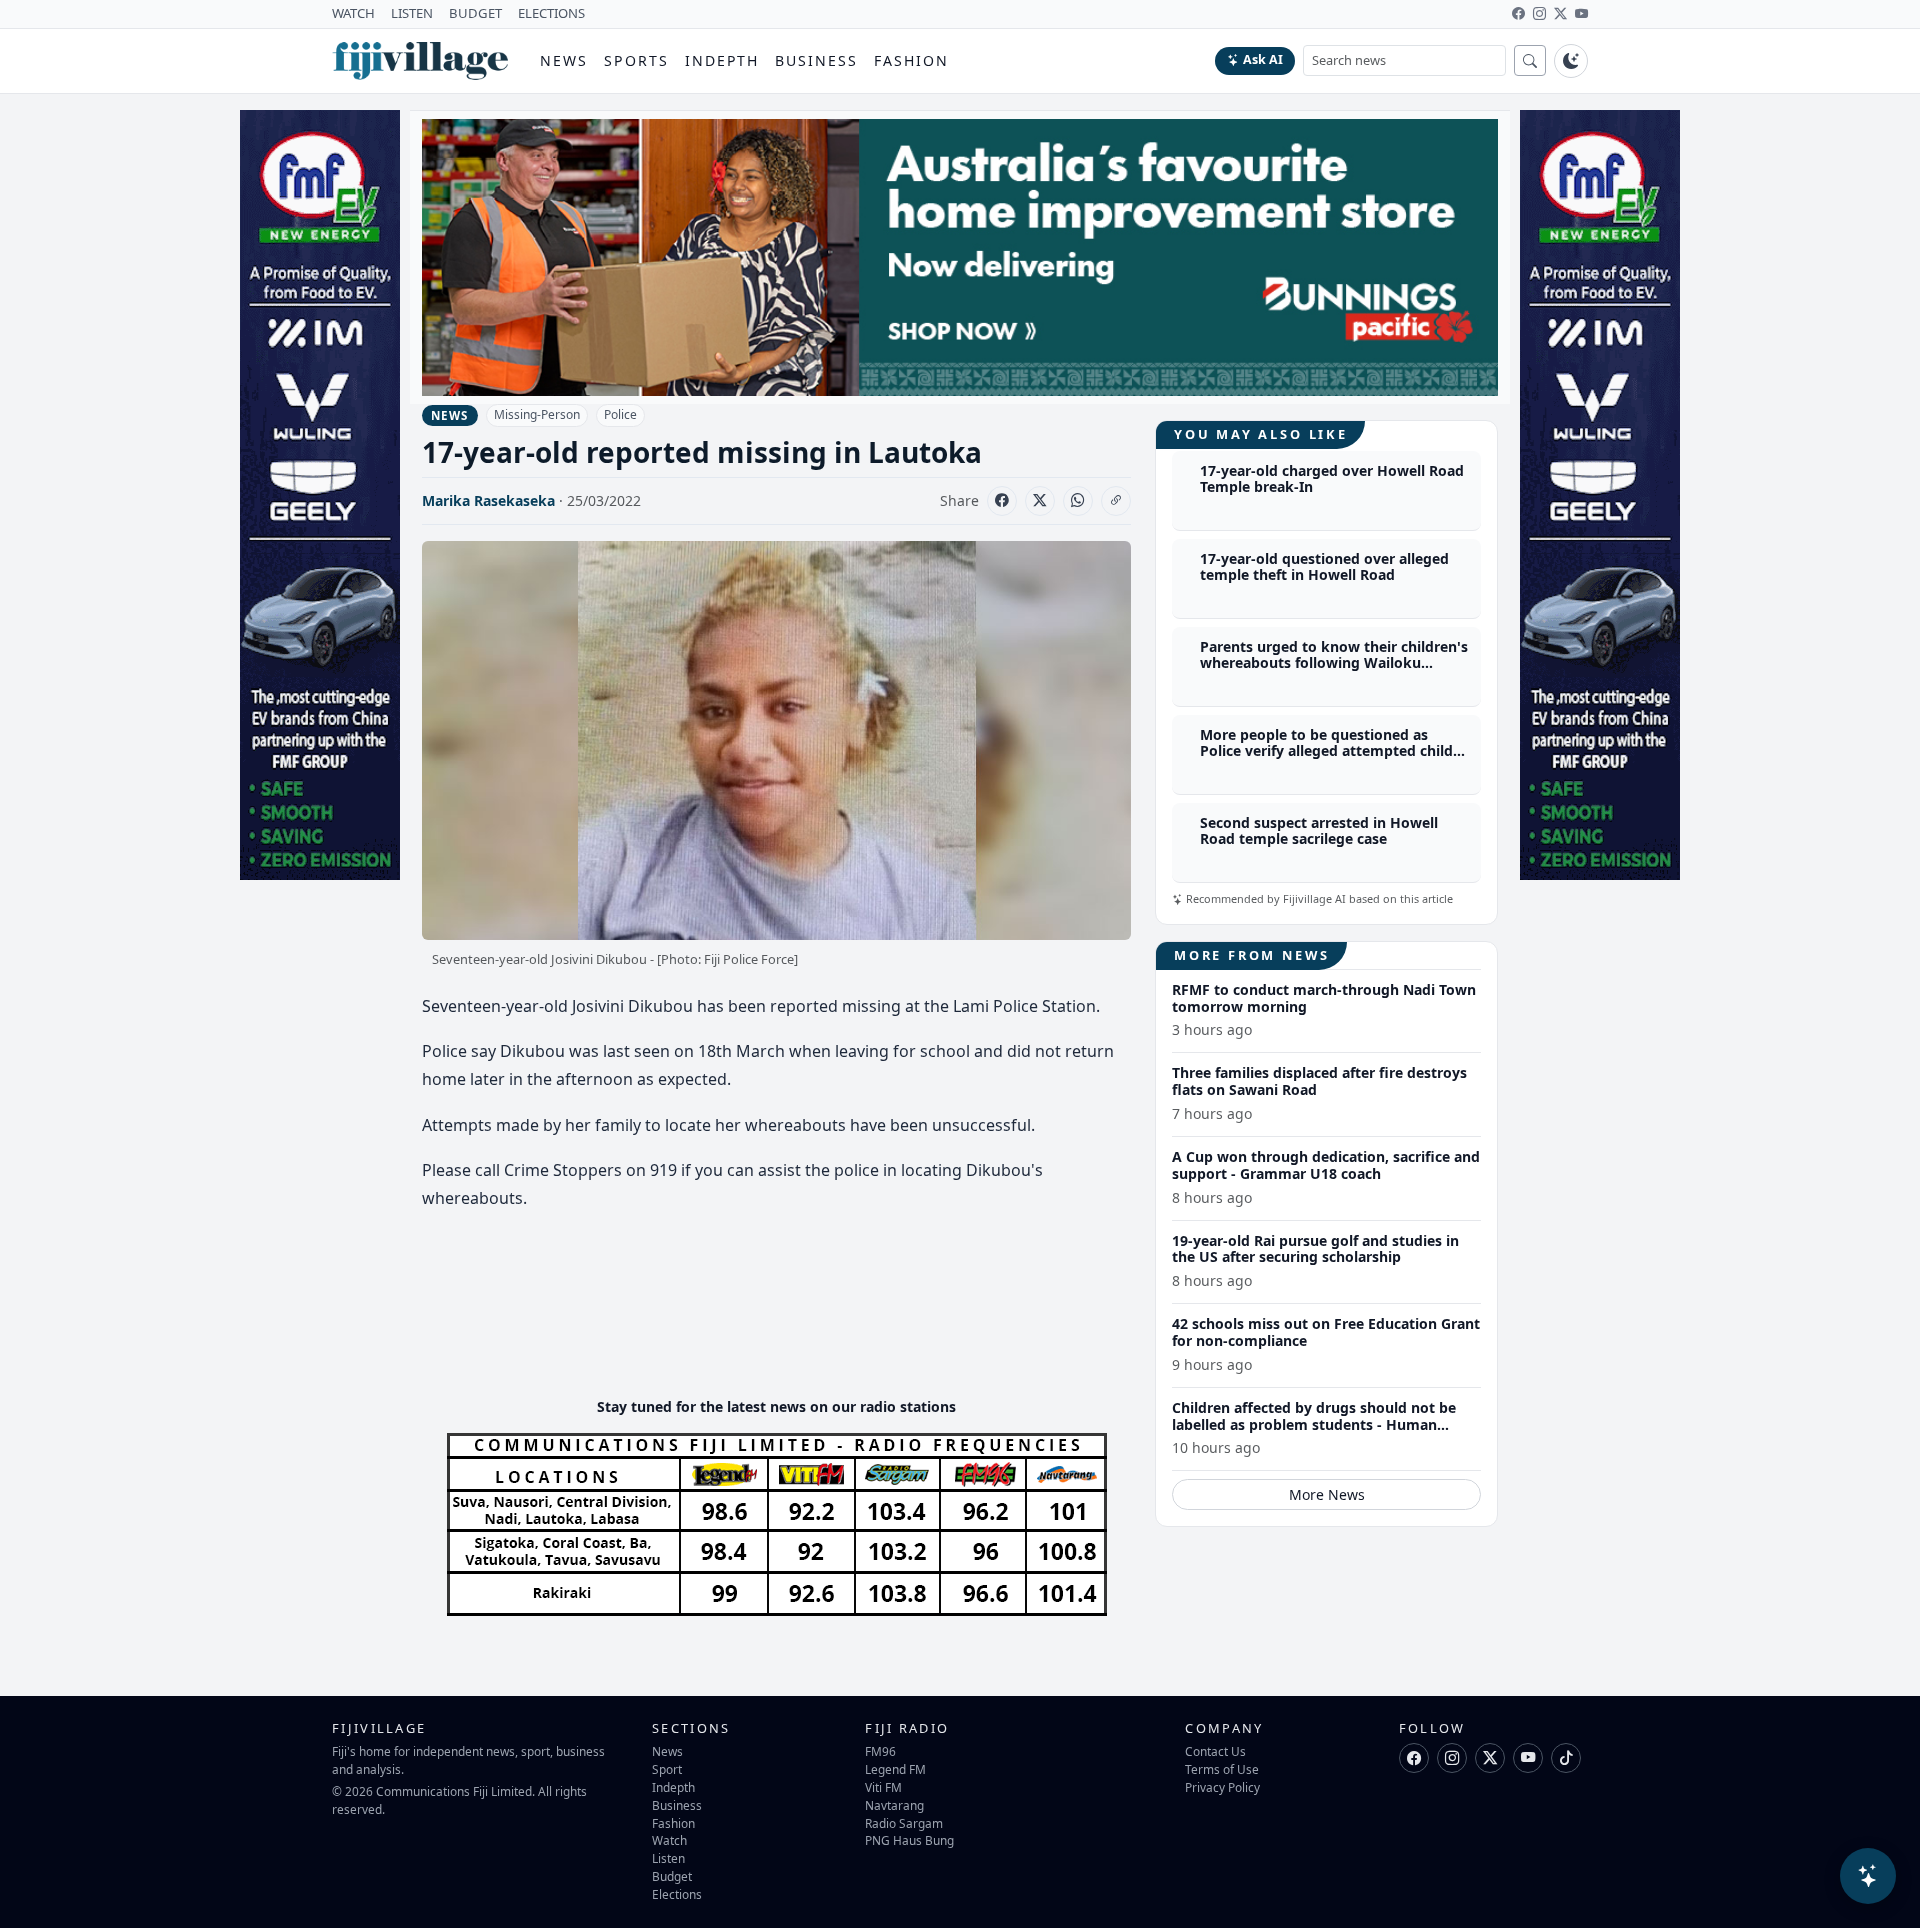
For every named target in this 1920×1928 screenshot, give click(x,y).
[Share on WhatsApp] (1078, 501)
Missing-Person (537, 414)
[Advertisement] (786, 1321)
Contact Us (1215, 1751)
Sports (636, 60)
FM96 (880, 1751)
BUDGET (475, 13)
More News (1327, 1494)
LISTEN (412, 13)
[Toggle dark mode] (1571, 61)
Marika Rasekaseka (488, 500)
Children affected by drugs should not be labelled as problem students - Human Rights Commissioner (1314, 1424)
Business (816, 60)
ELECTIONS (551, 13)
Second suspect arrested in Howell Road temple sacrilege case (1319, 831)
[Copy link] (1116, 501)
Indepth (722, 60)
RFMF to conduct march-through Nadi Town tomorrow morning (1324, 998)
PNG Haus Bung (909, 1840)
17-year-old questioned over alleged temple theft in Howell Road (1324, 567)
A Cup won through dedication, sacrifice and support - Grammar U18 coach (1326, 1165)
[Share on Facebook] (1002, 501)
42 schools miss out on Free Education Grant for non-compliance (1326, 1332)
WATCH (353, 13)
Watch (669, 1840)
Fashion (911, 60)
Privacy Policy (1222, 1787)
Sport (667, 1769)
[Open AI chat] (1868, 1876)
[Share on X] (1040, 501)
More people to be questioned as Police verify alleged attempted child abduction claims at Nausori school (1326, 751)
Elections (677, 1894)
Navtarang (894, 1805)
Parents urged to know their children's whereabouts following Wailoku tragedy (1334, 663)
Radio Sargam (904, 1823)
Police (620, 414)
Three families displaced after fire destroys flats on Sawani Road (1319, 1081)
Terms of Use (1222, 1769)
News (564, 60)
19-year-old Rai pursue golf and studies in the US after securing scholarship (1315, 1249)
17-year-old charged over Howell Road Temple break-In (1332, 479)
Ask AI (1263, 59)
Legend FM (895, 1769)
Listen (668, 1858)
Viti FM (883, 1787)
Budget (672, 1876)
